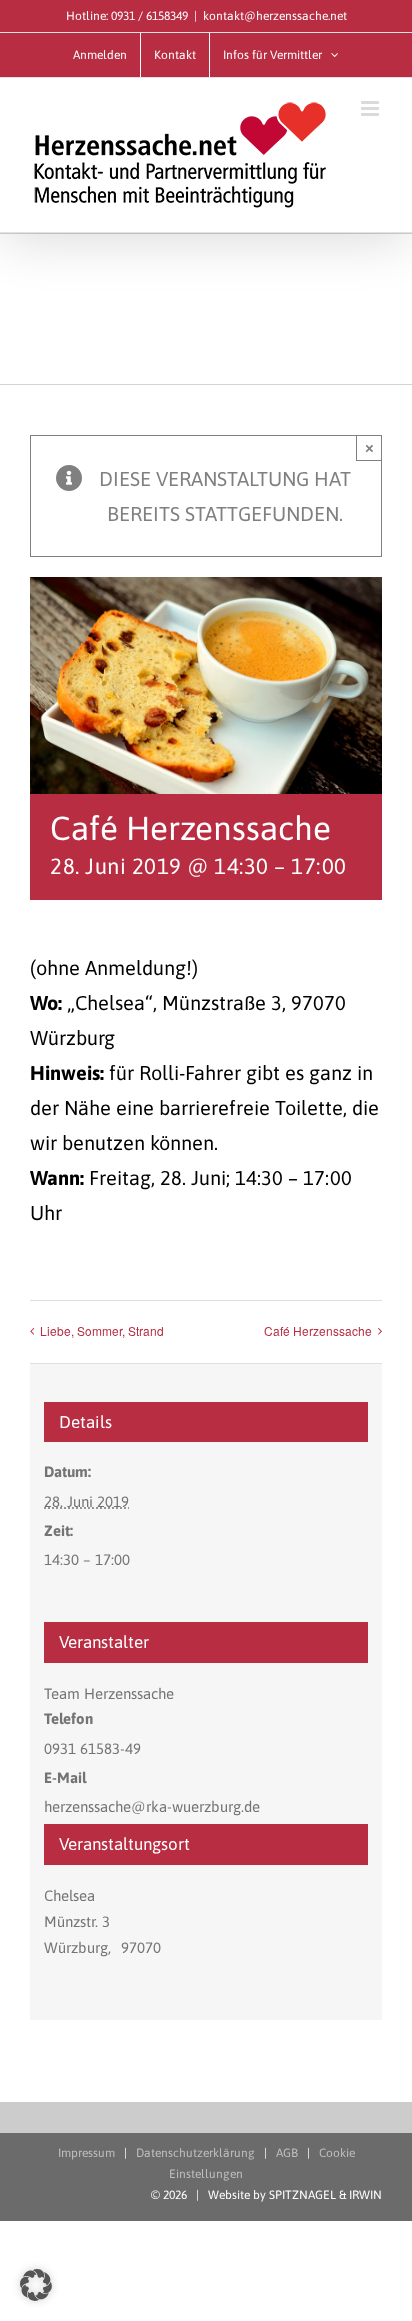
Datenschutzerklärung (195, 2153)
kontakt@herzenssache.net (275, 16)
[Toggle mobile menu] (371, 108)
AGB (287, 2153)
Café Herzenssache (318, 1330)
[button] (36, 2285)
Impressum (86, 2153)
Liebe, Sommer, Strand (102, 1330)
